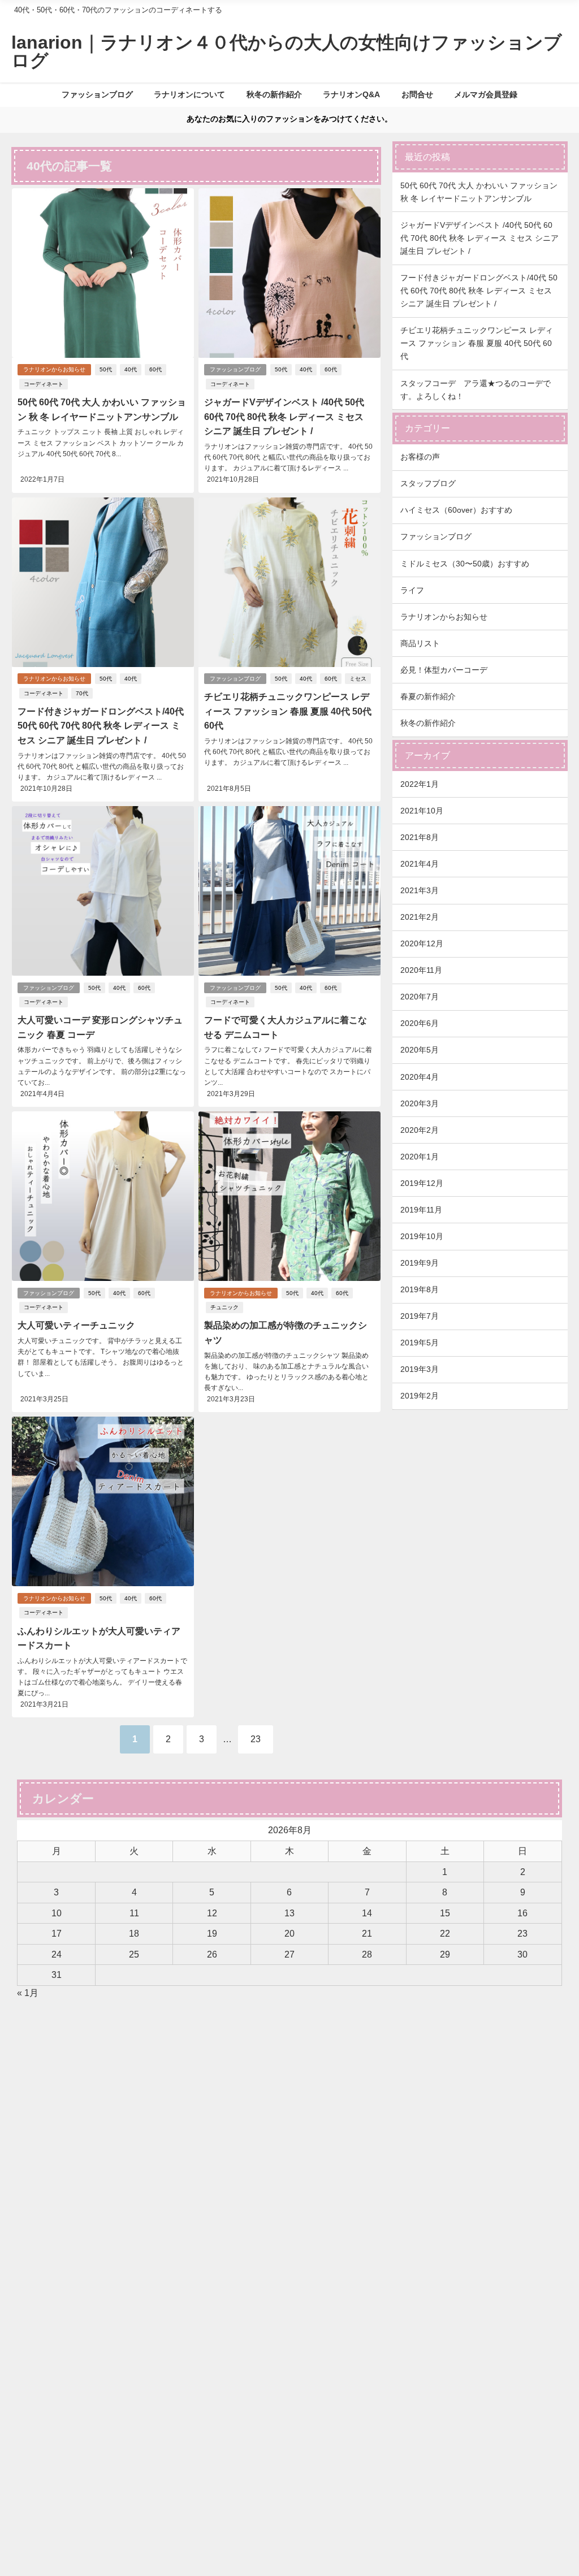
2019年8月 (420, 1289)
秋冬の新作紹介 (274, 94)
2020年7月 (420, 997)
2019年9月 (420, 1263)
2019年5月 (420, 1343)
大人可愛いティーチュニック (76, 1325)
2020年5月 (420, 1050)
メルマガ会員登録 (486, 94)
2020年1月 (420, 1157)
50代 (106, 369)
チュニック (224, 1307)
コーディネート (44, 384)
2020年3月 (420, 1103)
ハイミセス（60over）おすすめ (456, 510)
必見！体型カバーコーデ (444, 670)
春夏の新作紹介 (428, 696)
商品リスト (420, 643)
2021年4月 (420, 864)
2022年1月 (420, 784)
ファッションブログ (97, 94)
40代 (131, 369)
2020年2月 (420, 1130)
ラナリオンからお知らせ (54, 369)
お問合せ (417, 94)
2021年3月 (420, 890)
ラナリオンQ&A (351, 94)
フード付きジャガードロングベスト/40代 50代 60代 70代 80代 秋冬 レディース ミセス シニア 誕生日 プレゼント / (101, 726)
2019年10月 (422, 1236)
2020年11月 (421, 970)
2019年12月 (422, 1183)
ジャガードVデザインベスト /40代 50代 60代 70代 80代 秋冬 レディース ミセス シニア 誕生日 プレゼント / (284, 416)
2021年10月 (422, 811)
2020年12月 (422, 943)
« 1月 (28, 1993)
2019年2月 (420, 1396)
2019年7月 (420, 1316)
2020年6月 (420, 1023)
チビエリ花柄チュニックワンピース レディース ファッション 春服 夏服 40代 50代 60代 (288, 711)
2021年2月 (420, 917)
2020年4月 (420, 1077)
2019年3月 (420, 1369)
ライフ (412, 590)
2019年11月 (421, 1210)
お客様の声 (420, 457)
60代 (155, 369)
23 (256, 1739)
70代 (82, 693)
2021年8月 (420, 837)
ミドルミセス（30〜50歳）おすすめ (465, 564)
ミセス (358, 679)
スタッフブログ (428, 483)
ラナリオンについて (189, 94)
